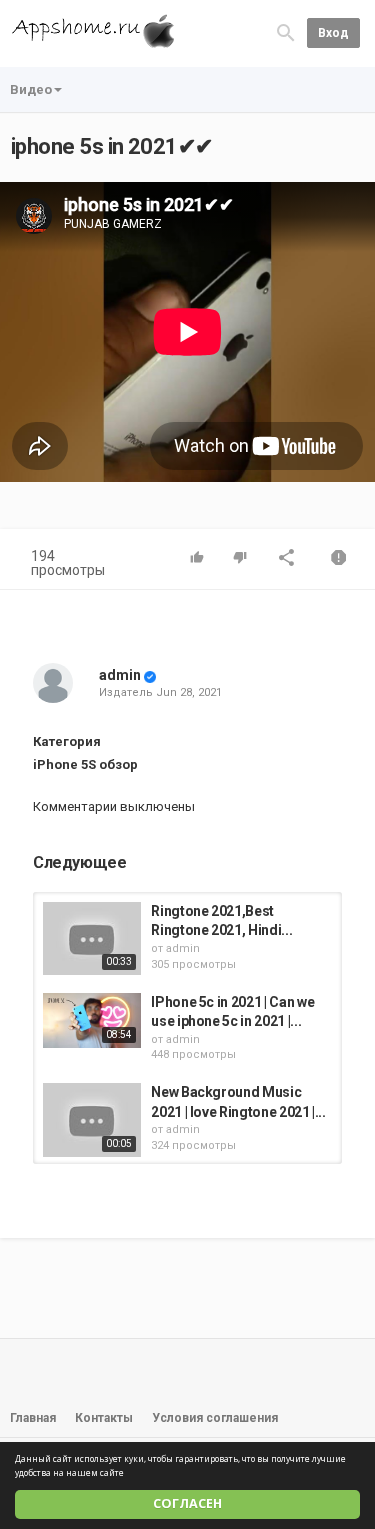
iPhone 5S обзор (85, 764)
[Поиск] (286, 32)
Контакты (104, 1418)
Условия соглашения (215, 1418)
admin (120, 675)
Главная (33, 1418)
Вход (333, 33)
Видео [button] (31, 89)
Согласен (187, 1503)
